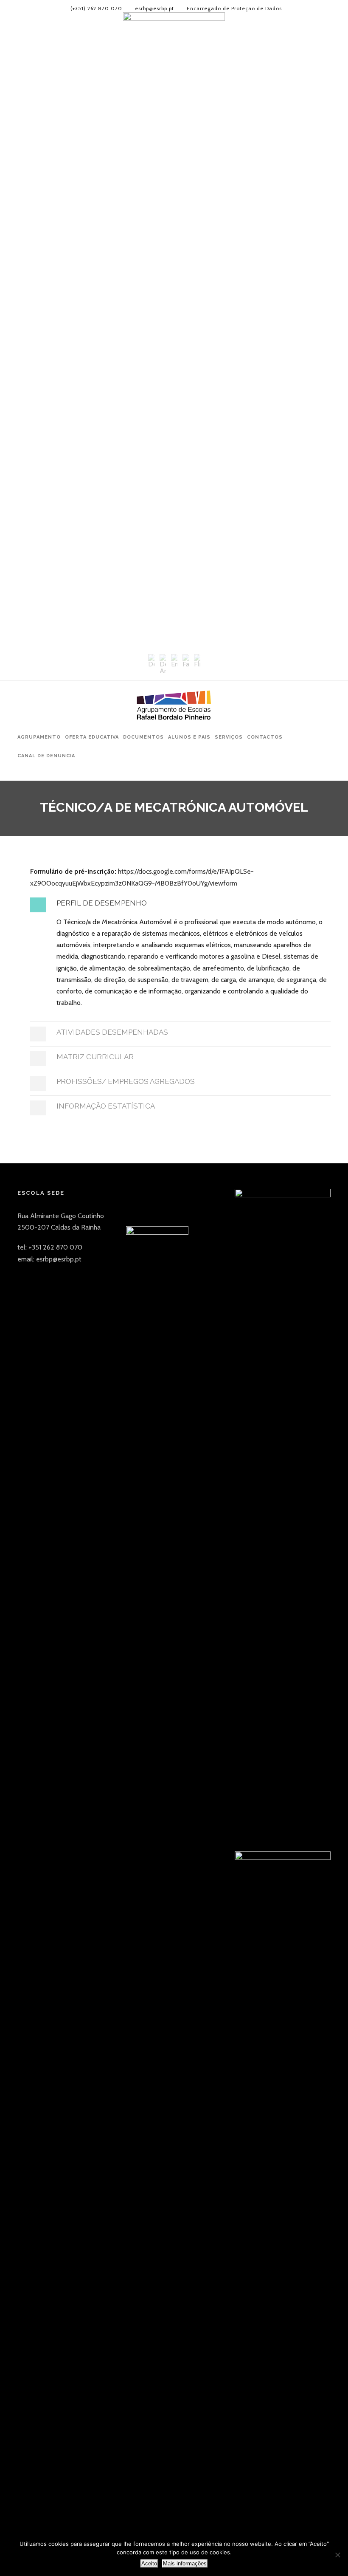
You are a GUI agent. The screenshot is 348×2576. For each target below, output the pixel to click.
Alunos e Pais (189, 737)
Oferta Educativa (92, 737)
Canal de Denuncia (46, 756)
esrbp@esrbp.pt (154, 8)
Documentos (143, 737)
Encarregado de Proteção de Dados (234, 8)
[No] (337, 2555)
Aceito (149, 2563)
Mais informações (185, 2563)
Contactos (265, 737)
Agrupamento (39, 737)
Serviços (229, 737)
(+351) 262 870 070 (96, 8)
